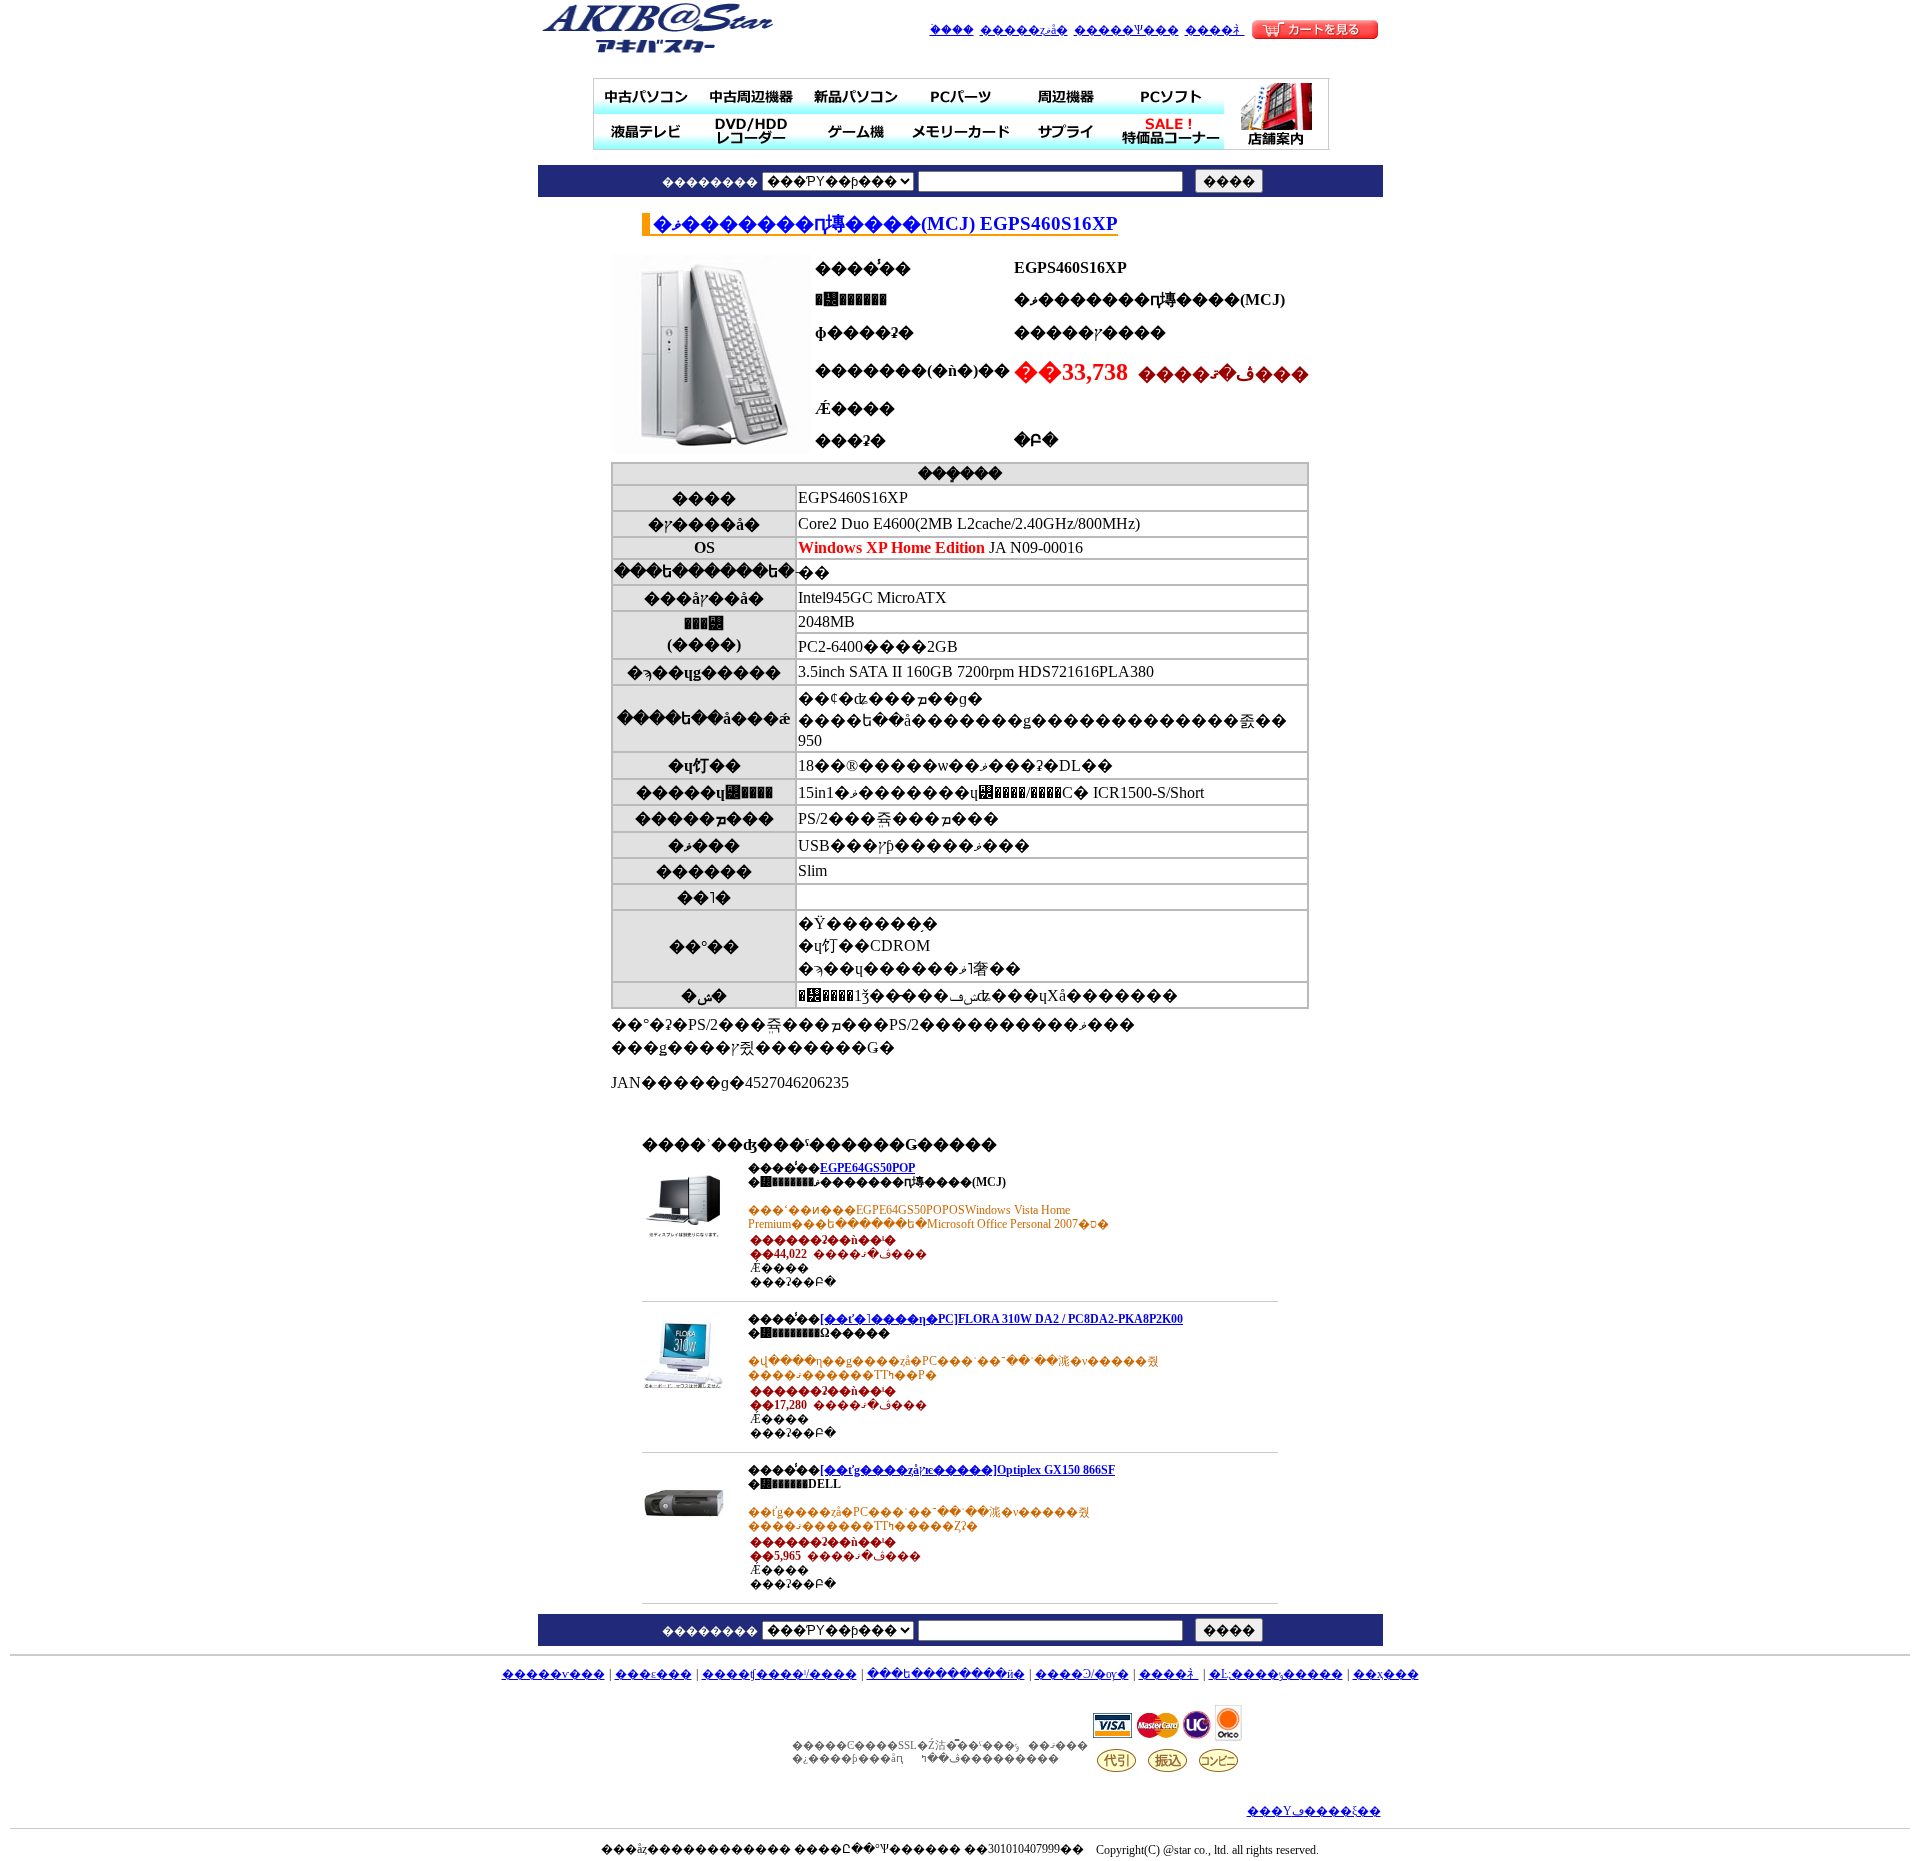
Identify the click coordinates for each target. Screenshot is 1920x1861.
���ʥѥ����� (856, 96)
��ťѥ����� (646, 96)
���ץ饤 (1066, 131)
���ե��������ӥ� (946, 1674)
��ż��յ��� (751, 96)
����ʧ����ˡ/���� (779, 1674)
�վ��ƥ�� (646, 131)
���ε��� (653, 1674)
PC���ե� (1171, 96)
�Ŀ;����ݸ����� (1276, 1674)
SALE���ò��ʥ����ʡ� (1171, 131)
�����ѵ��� (553, 1674)
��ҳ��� (1386, 1674)
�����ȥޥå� (1024, 30)
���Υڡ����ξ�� (1314, 1811)
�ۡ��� (952, 30)
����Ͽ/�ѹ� (1082, 1674)
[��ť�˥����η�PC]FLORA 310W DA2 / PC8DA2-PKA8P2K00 (1001, 1319)
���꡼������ (961, 131)
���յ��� (1066, 96)
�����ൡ (856, 131)
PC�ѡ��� (961, 96)
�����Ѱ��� (1126, 30)
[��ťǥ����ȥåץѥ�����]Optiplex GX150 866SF (967, 1470)
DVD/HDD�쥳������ (751, 131)
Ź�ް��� (1277, 114)
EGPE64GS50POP (867, 1168)
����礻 (1215, 30)
